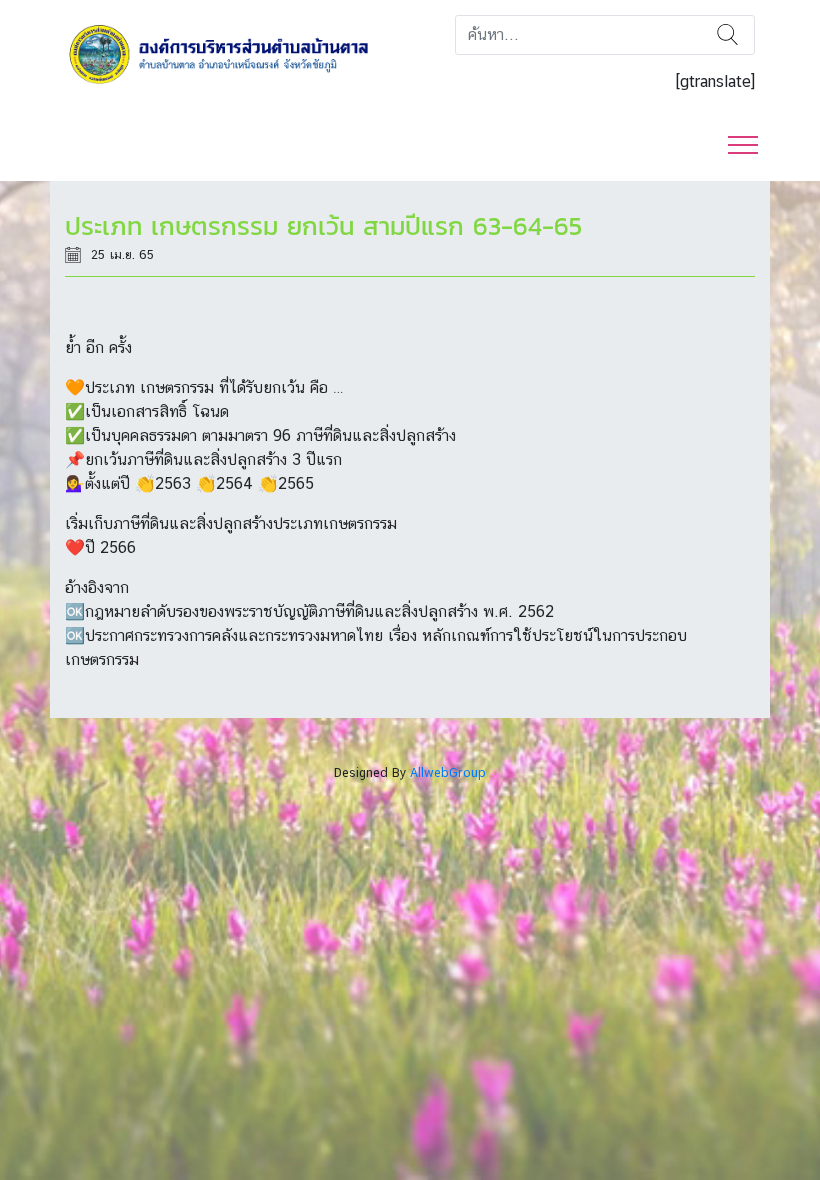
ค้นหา (727, 35)
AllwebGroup (448, 772)
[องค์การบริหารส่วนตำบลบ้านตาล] (230, 53)
